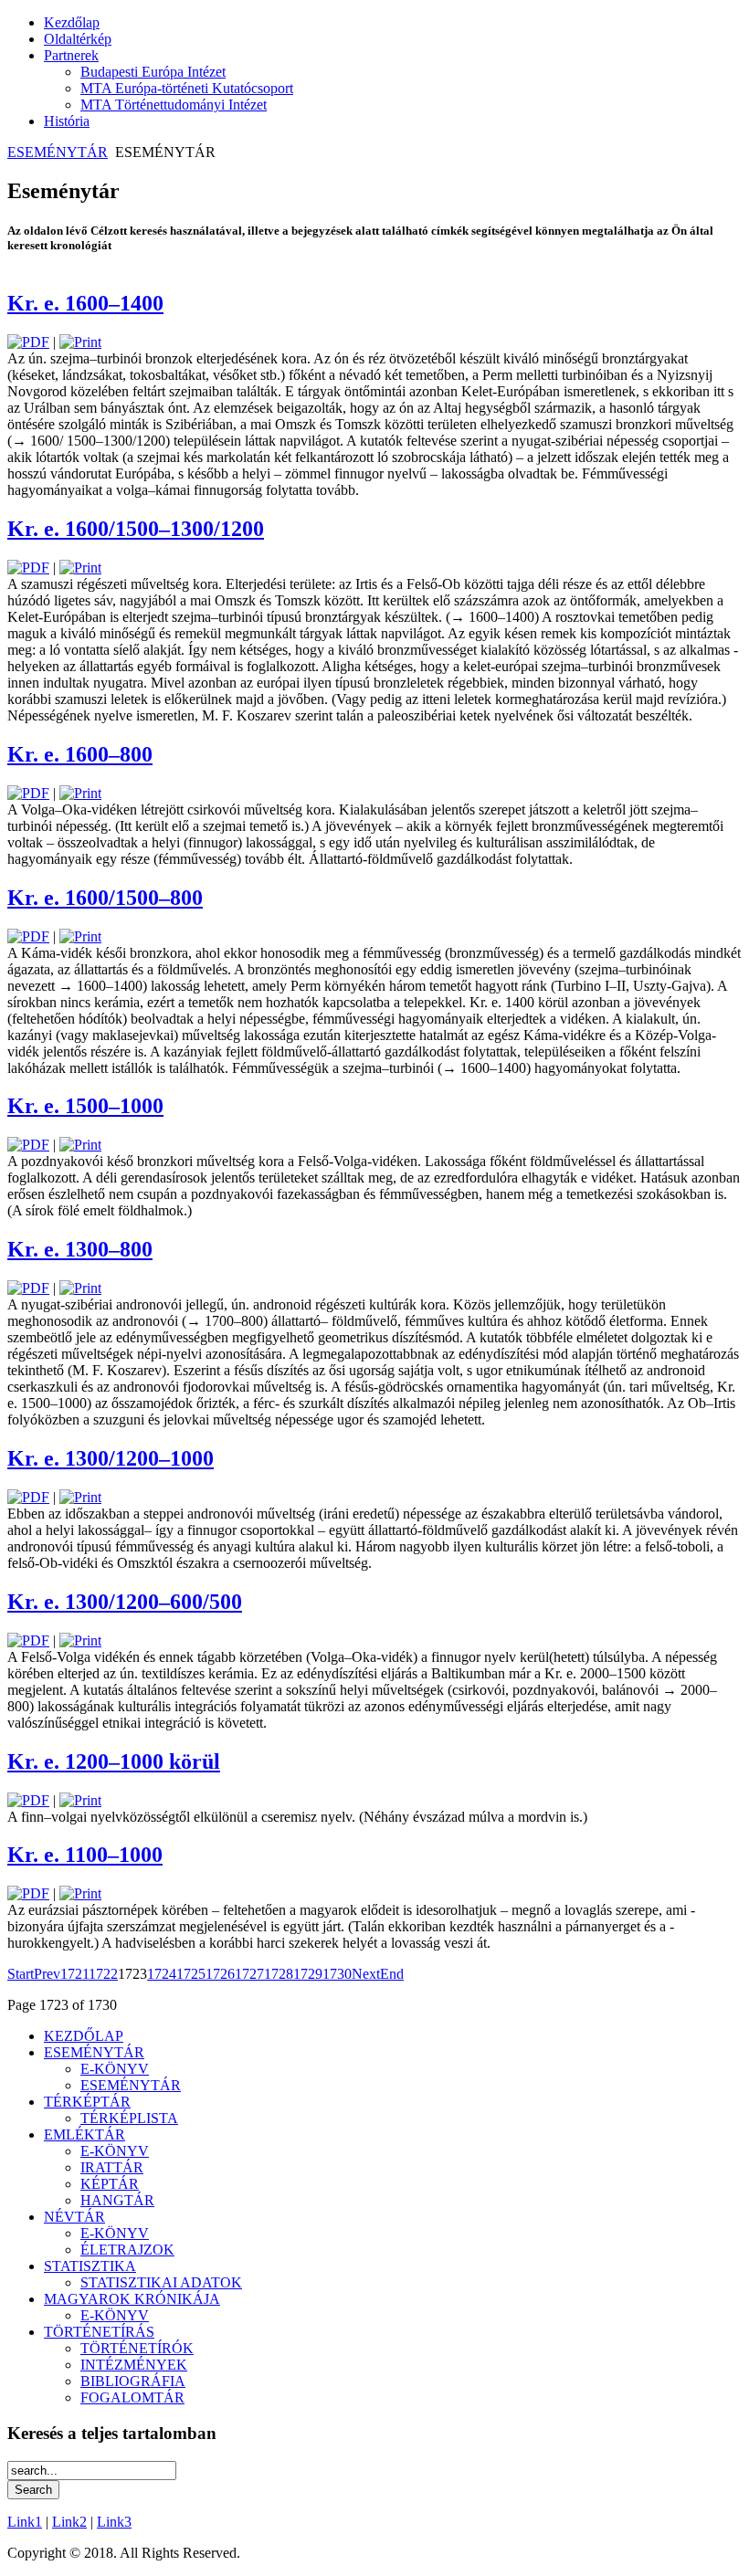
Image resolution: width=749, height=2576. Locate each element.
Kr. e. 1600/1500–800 (105, 898)
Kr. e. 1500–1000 (85, 1106)
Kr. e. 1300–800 (80, 1249)
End (392, 1974)
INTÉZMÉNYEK (134, 2365)
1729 (308, 1974)
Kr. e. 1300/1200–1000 (111, 1458)
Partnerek (71, 55)
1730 (337, 1974)
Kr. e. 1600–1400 (85, 303)
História (67, 121)
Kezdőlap (72, 22)
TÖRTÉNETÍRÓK (137, 2348)
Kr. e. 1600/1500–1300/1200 (136, 529)
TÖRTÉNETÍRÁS (99, 2332)
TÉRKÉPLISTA (129, 2118)
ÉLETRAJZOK (127, 2250)
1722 (103, 1974)
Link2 (69, 2522)
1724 (162, 1974)
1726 (220, 1974)
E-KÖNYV (115, 2069)
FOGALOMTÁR (132, 2397)
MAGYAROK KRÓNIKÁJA (132, 2299)
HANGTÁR (117, 2200)
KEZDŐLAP (84, 2036)
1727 (249, 1974)
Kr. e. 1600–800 (80, 754)
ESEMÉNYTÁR (58, 152)
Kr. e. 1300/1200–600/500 (125, 1602)
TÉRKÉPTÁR (87, 2102)
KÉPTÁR (110, 2184)
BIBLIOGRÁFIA (133, 2381)
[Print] (80, 342)
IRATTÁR (112, 2167)
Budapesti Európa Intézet (153, 72)
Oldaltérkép (78, 39)
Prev (47, 1974)
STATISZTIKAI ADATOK (161, 2282)
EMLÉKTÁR (84, 2134)
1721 (74, 1974)
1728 (279, 1974)
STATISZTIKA (90, 2266)
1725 (191, 1974)
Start (21, 1974)
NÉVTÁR (74, 2217)
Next (366, 1974)
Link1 (25, 2522)
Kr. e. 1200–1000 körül (114, 1761)
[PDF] (28, 342)
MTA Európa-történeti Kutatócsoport (187, 88)
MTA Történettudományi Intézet (174, 105)
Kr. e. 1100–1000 (85, 1855)
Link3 (114, 2522)
